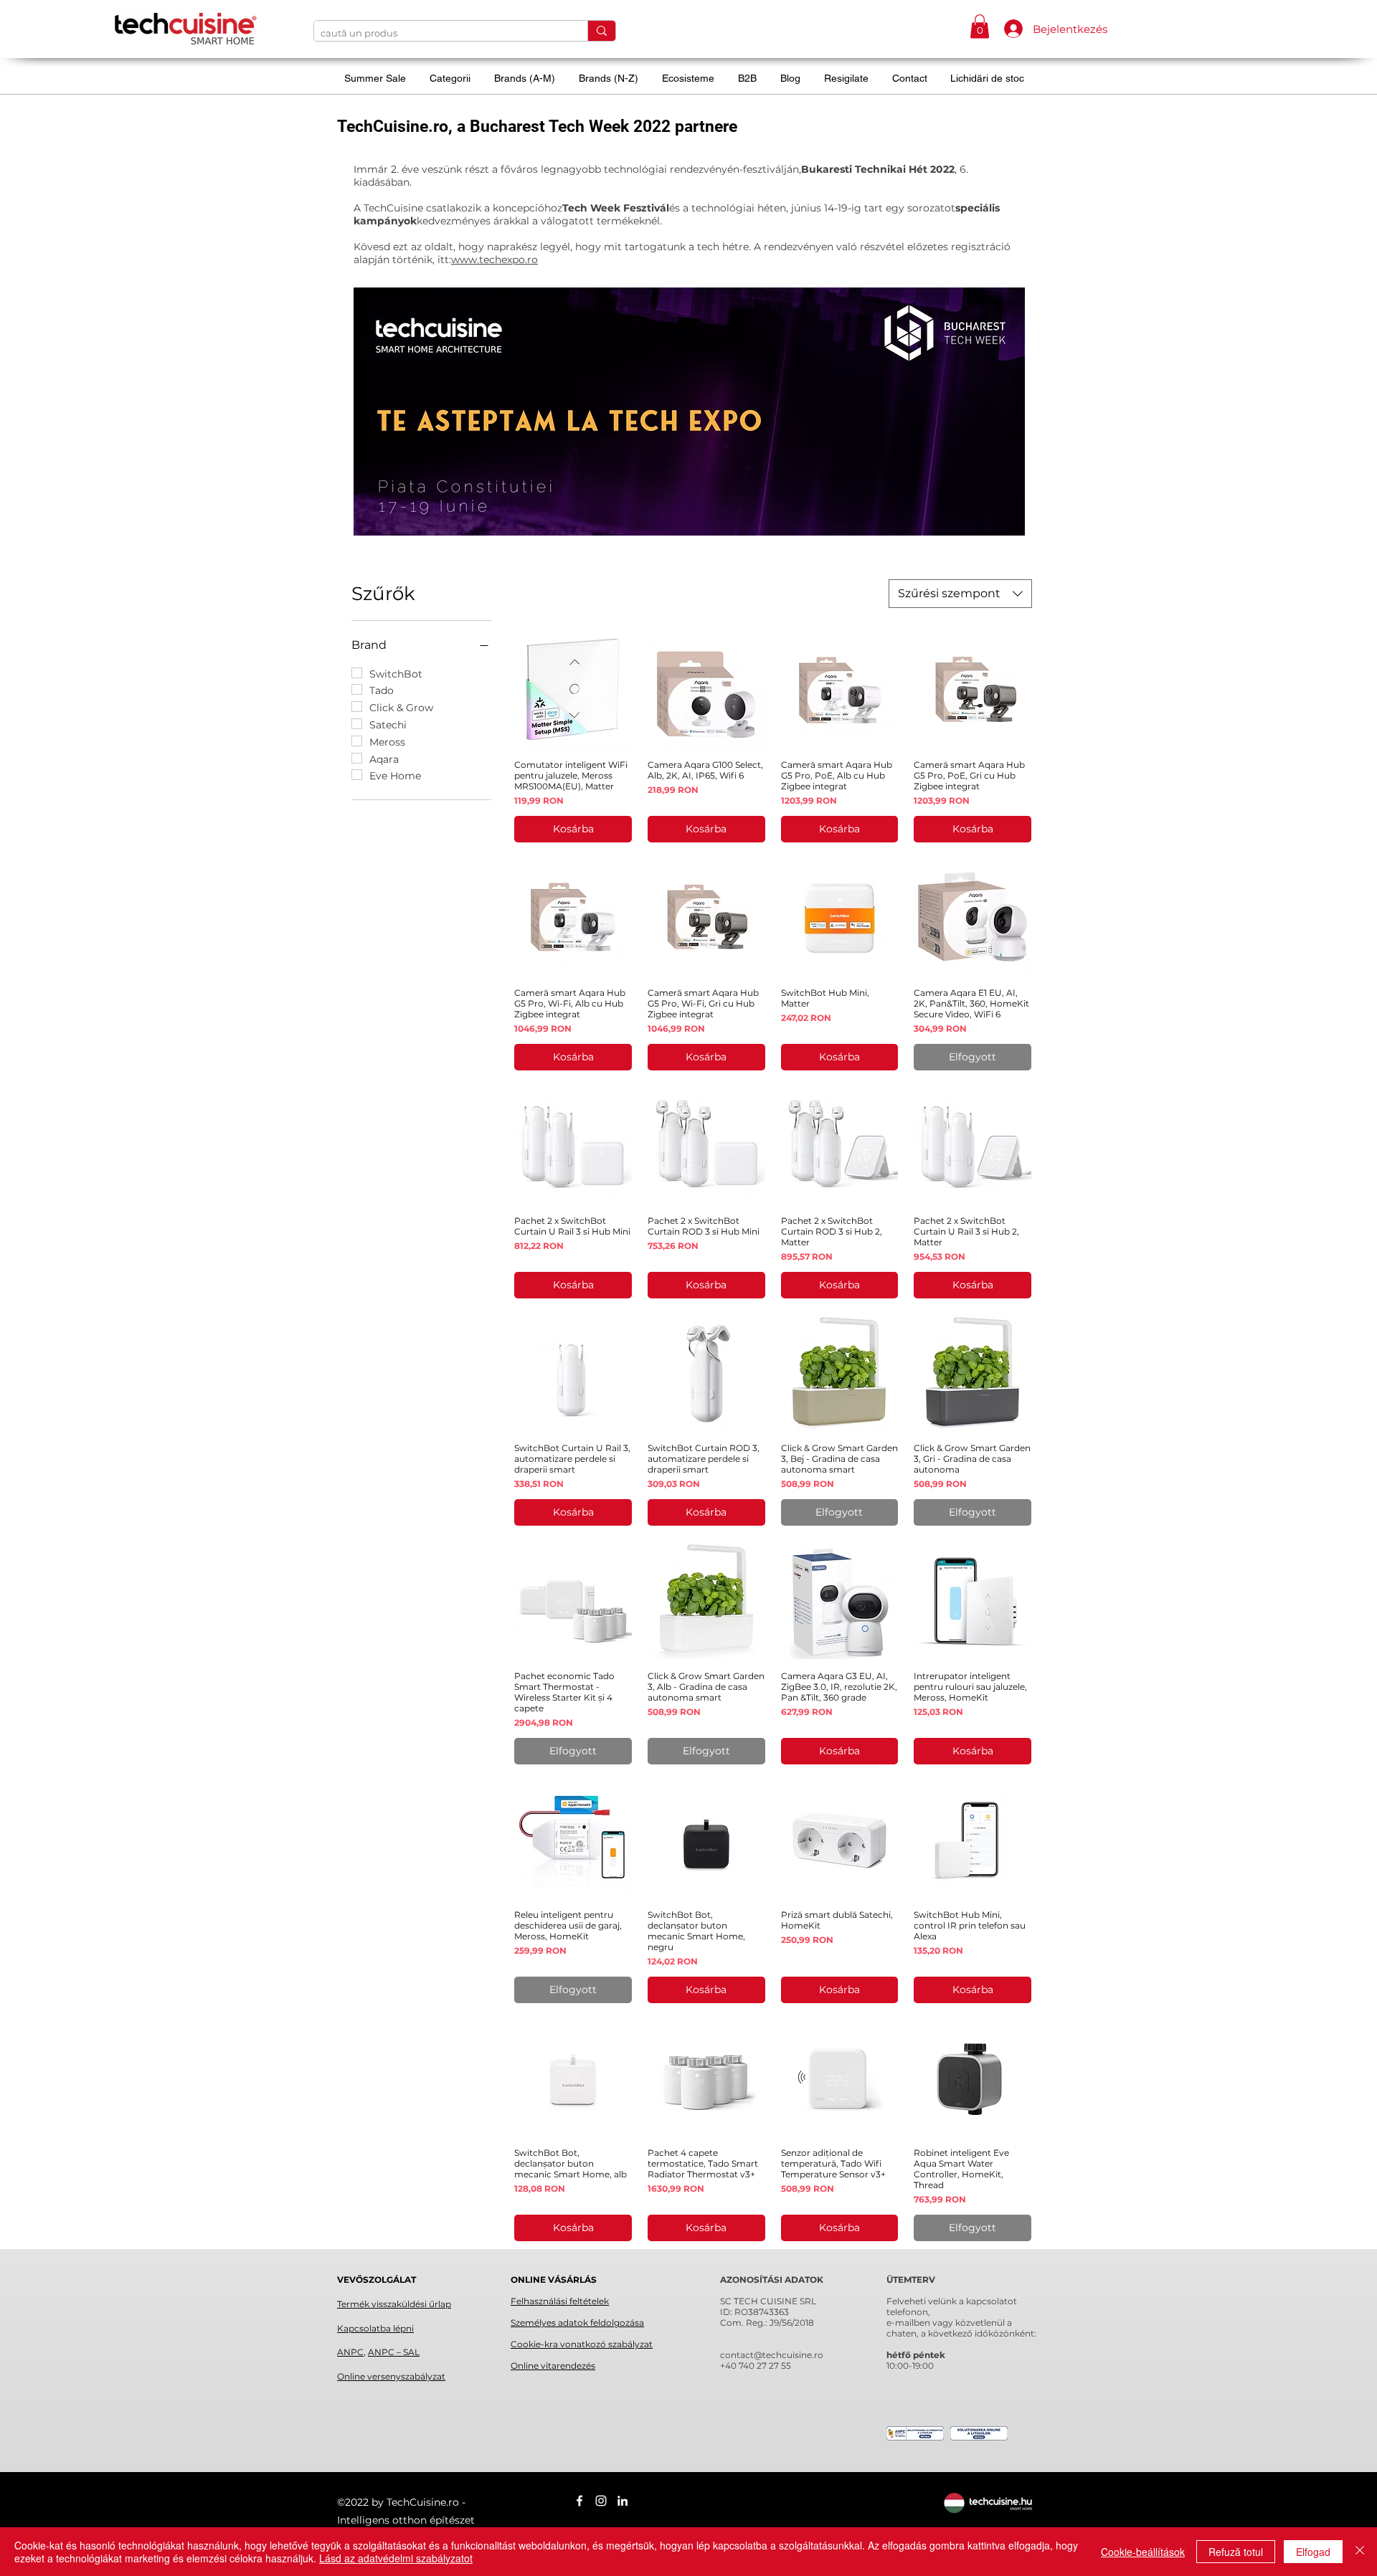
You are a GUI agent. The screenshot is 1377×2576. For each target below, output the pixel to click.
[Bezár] (1360, 2552)
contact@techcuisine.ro (772, 2355)
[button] (980, 26)
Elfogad (1313, 2552)
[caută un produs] (601, 31)
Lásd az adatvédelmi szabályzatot (396, 2558)
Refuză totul (1236, 2552)
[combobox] (960, 594)
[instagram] (601, 2501)
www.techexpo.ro (495, 260)
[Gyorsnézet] (573, 689)
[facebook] (579, 2501)
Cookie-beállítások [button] (1143, 2552)
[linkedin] (623, 2501)
